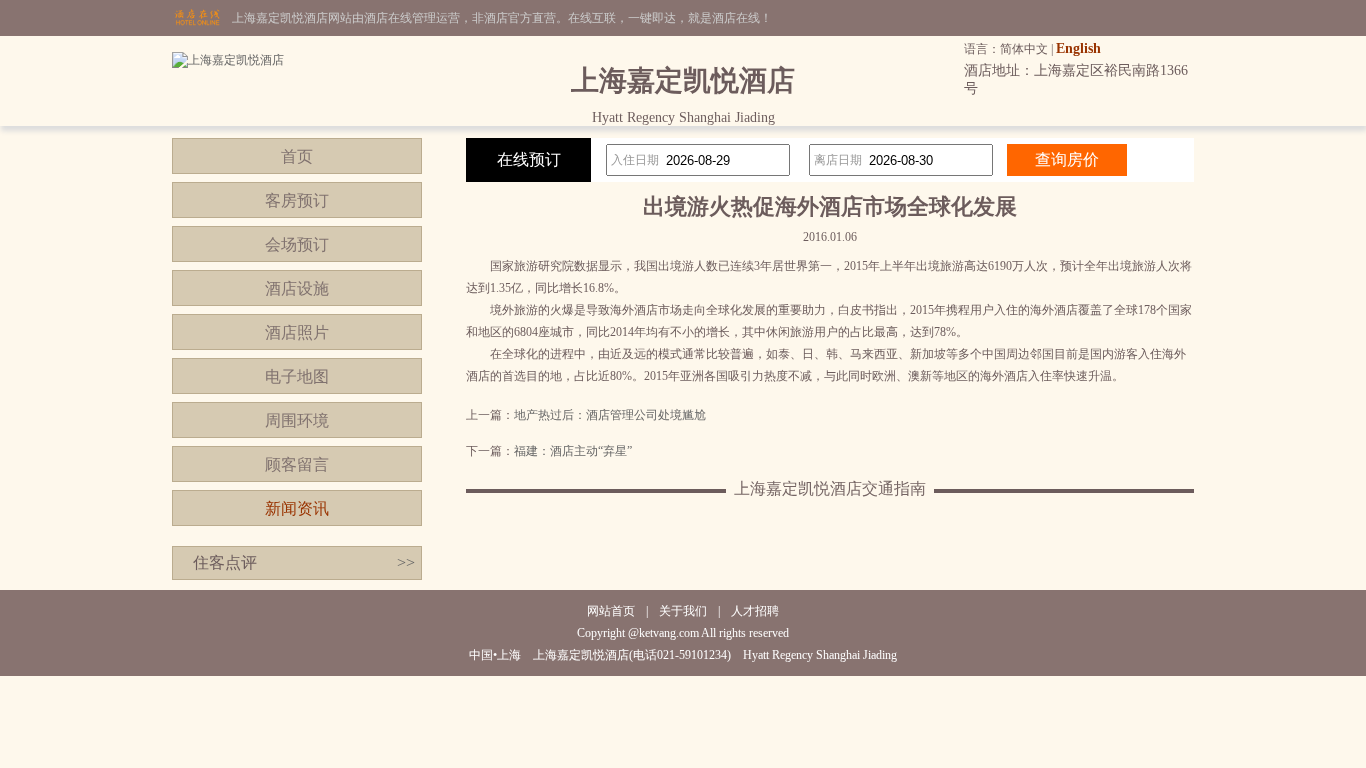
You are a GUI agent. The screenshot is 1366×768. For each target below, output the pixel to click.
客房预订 (297, 200)
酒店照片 (297, 332)
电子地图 (297, 376)
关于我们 (683, 611)
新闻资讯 (297, 508)
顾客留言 (297, 464)
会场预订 (297, 244)
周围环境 (297, 420)
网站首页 (611, 611)
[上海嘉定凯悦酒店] (228, 60)
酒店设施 (297, 288)
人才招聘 (755, 611)
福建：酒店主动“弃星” (573, 451)
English (1078, 48)
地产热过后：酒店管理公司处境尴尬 (610, 415)
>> (406, 562)
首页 (297, 156)
